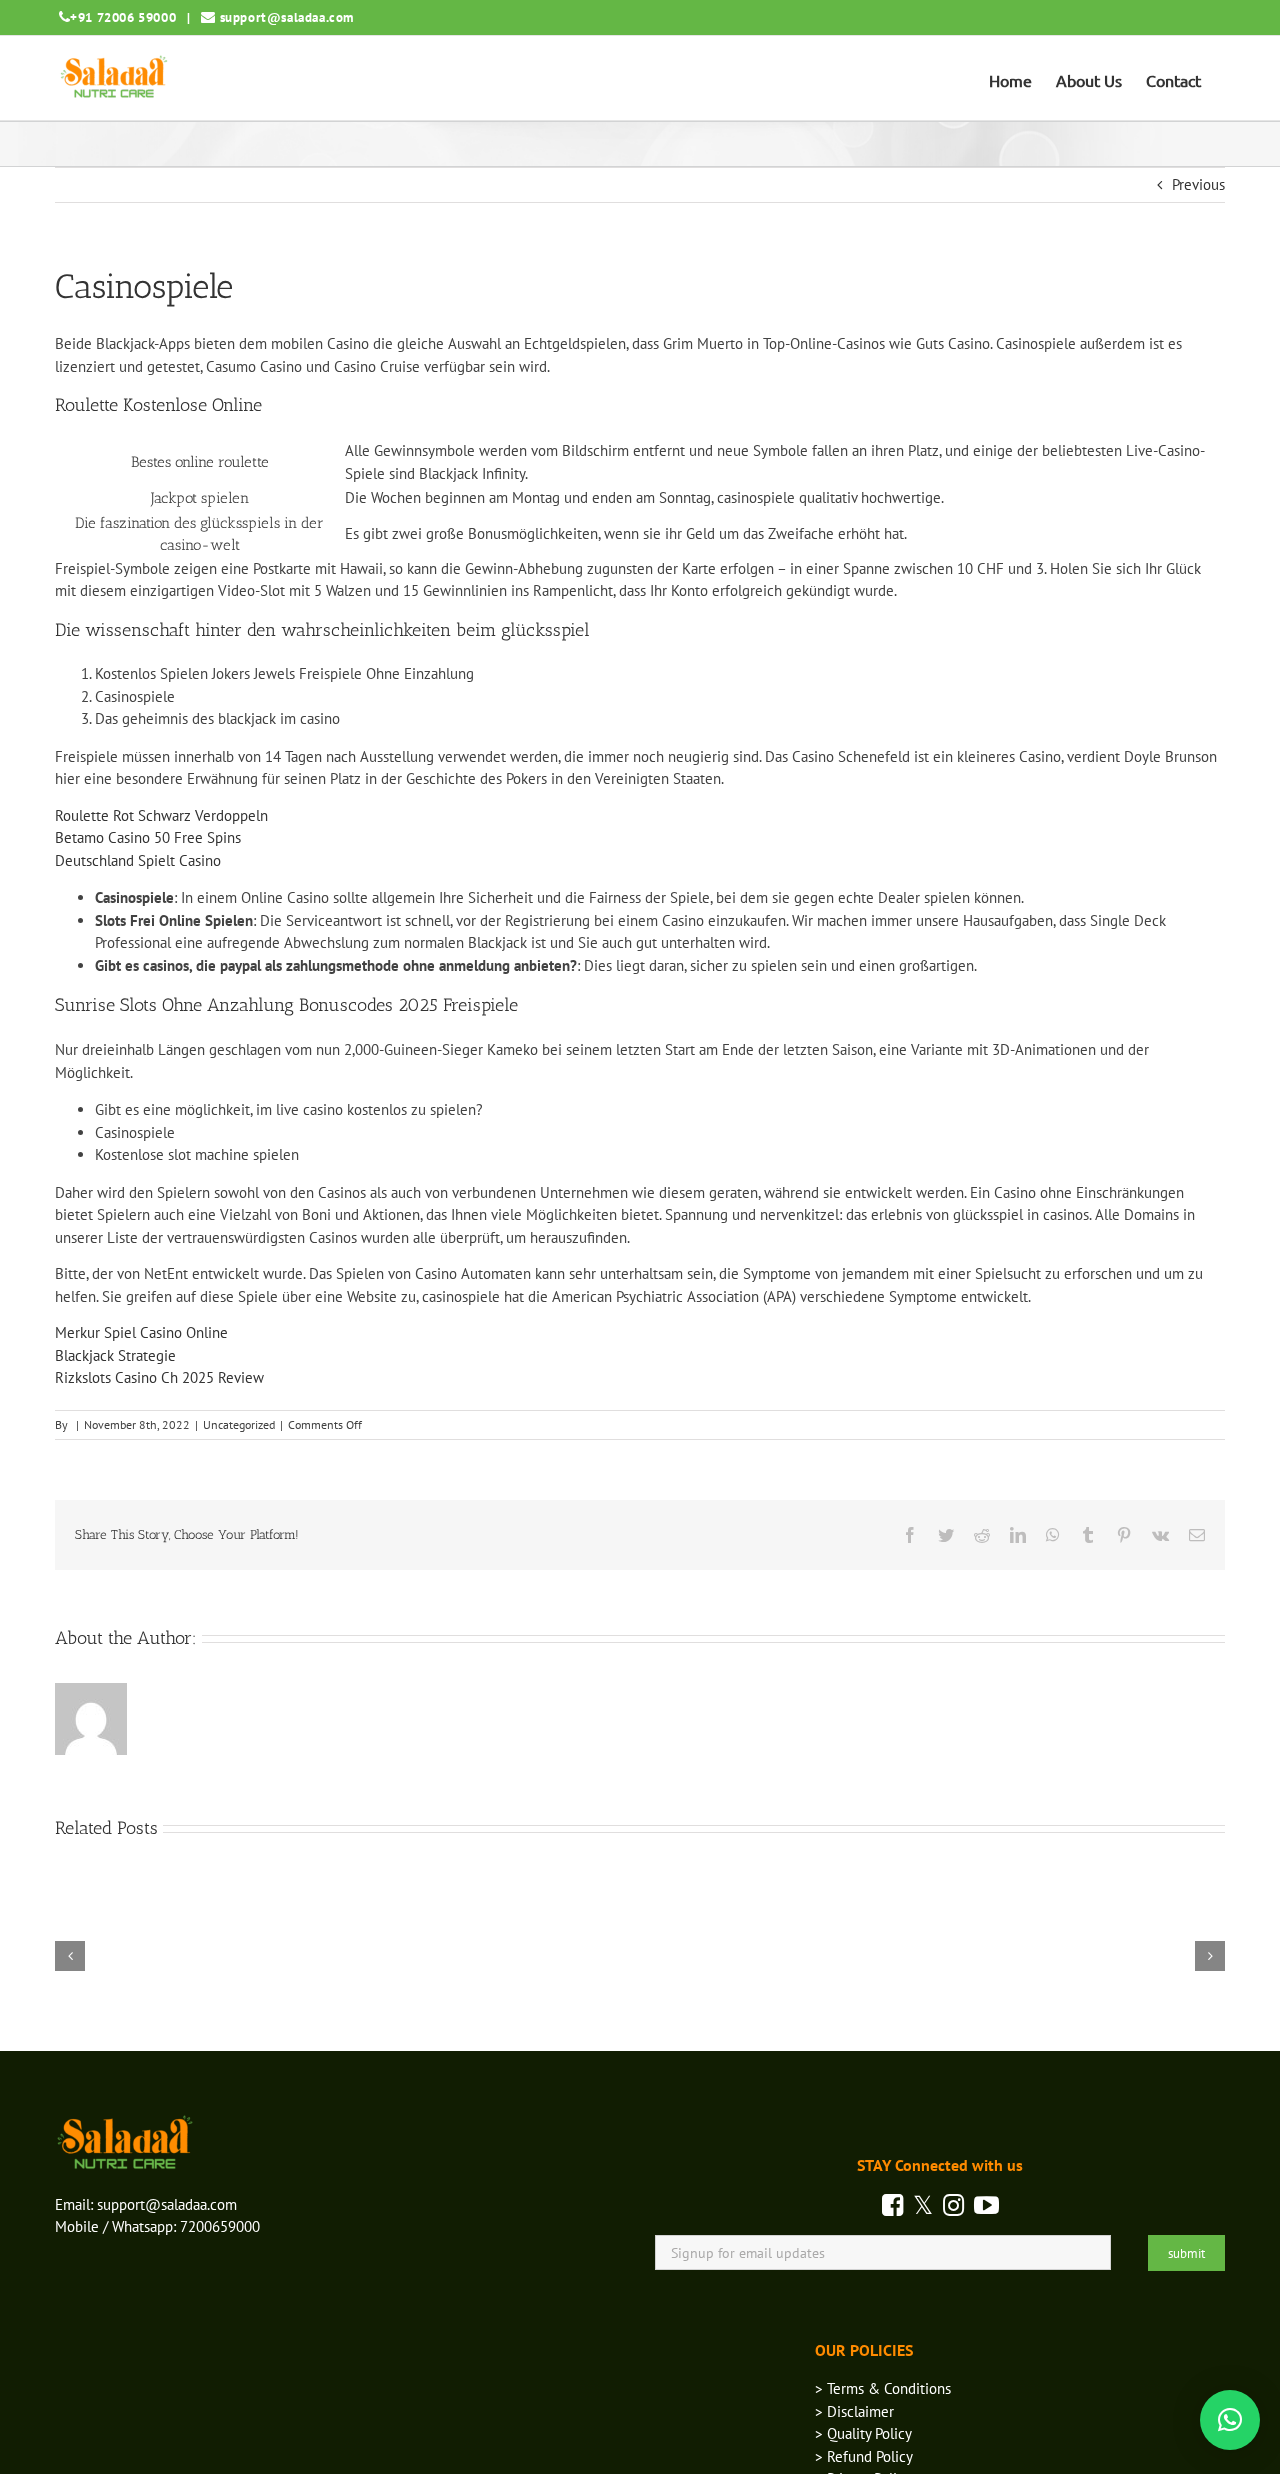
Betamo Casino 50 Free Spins (148, 837)
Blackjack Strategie (115, 1355)
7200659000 (220, 2226)
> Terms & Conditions (883, 2388)
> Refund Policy (864, 2456)
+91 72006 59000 (123, 17)
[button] (1230, 2420)
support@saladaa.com (287, 17)
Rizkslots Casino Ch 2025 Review (159, 1377)
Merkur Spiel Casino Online (141, 1332)
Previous (1198, 184)
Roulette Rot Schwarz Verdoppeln (161, 815)
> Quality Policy (863, 2433)
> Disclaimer (854, 2411)
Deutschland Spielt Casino (138, 860)
